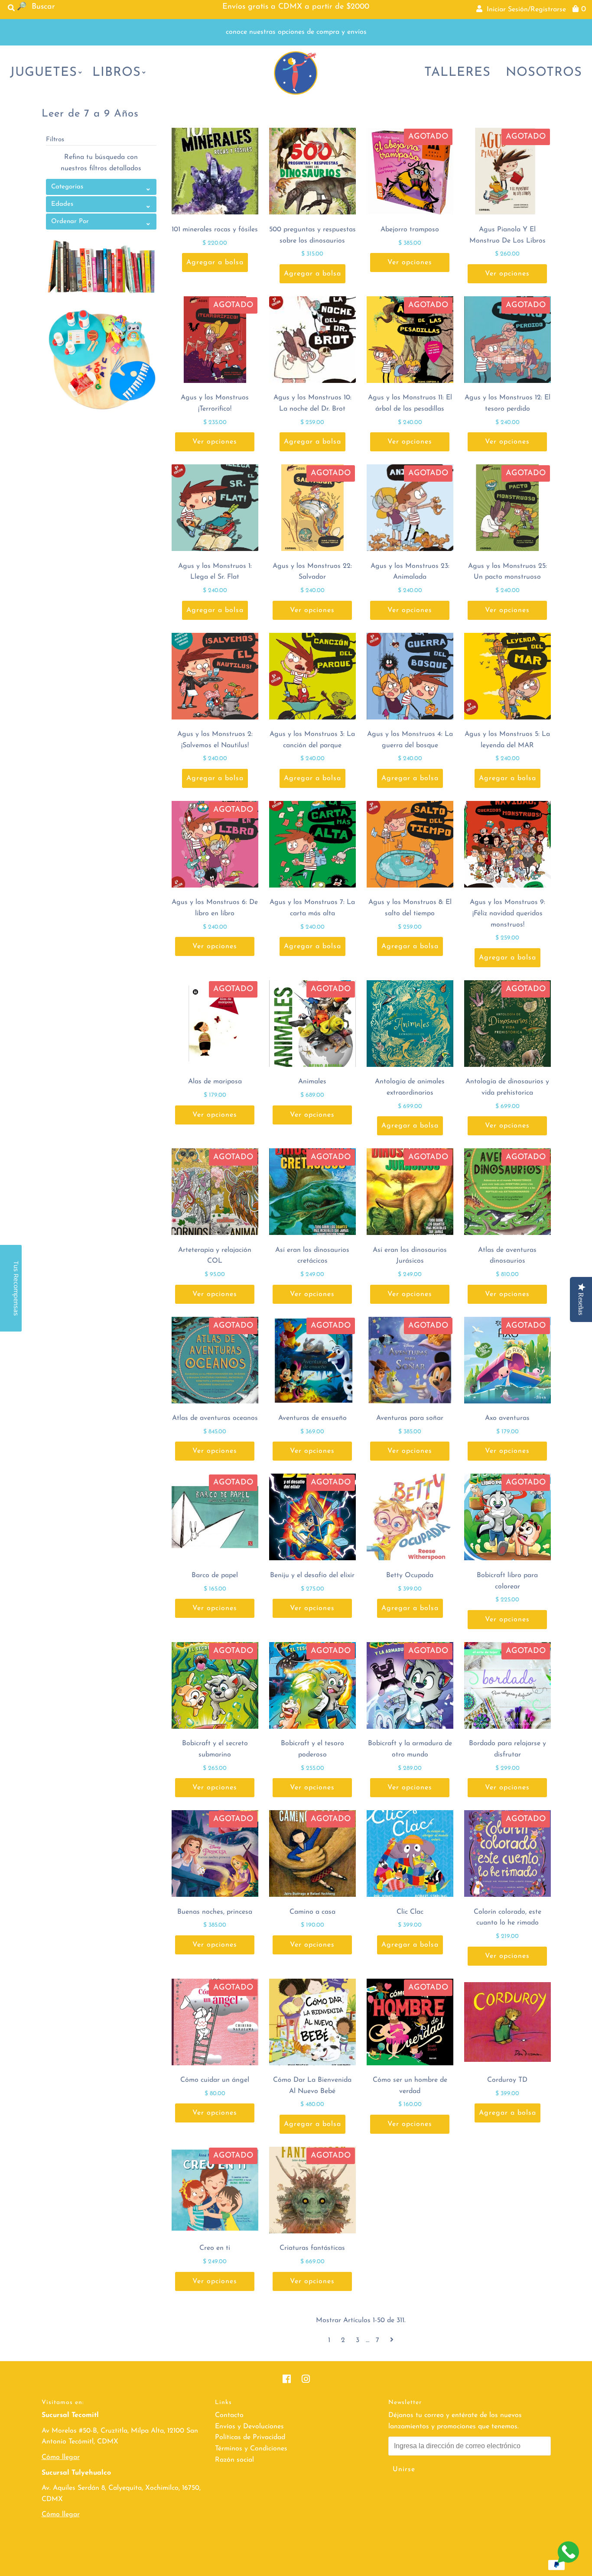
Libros (117, 73)
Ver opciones (410, 262)
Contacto (229, 2415)
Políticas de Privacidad (250, 2437)
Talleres (457, 73)
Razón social (234, 2460)
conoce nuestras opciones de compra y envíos (296, 32)
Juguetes (44, 73)
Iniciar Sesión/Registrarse (524, 10)
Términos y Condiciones (251, 2449)
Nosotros (544, 73)
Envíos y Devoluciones (249, 2427)
